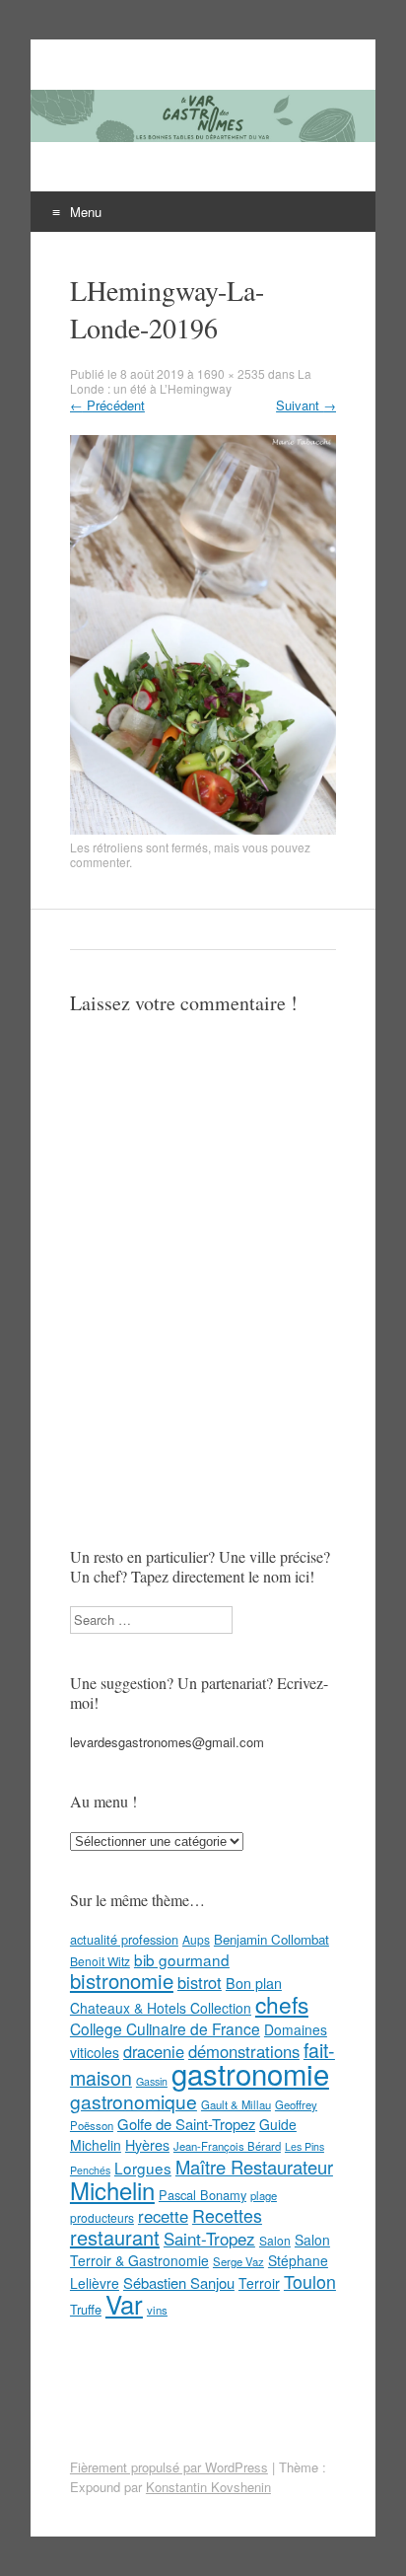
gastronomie (250, 2073)
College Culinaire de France (165, 2028)
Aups (196, 1939)
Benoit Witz (100, 1961)
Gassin (152, 2081)
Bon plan (254, 1983)
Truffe (86, 2309)
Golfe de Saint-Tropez (186, 2124)
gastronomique (134, 2101)
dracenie (154, 2051)
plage (264, 2195)
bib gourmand (182, 1959)
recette (163, 2216)
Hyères (147, 2145)
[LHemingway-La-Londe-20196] (203, 829)
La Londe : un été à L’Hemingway (191, 381)
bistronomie (122, 1981)
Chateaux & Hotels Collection (161, 2008)
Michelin (112, 2190)
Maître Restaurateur (254, 2167)
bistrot (200, 1982)
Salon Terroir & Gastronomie (200, 2250)
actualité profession (124, 1939)
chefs (282, 2004)
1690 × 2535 (231, 373)
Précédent (107, 405)
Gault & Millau (236, 2104)
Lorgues (143, 2168)
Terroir (259, 2283)
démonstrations (244, 2051)
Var (124, 2303)
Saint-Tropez (209, 2238)
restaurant (115, 2237)
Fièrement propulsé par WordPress (169, 2467)
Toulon (310, 2281)
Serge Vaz (238, 2261)
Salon (275, 2240)
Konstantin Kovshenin (208, 2487)
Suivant (306, 405)
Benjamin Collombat (271, 1939)
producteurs (102, 2217)
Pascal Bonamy (203, 2195)
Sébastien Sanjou (179, 2282)
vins (157, 2310)
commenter (100, 862)
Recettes (227, 2215)
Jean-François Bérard (227, 2146)
